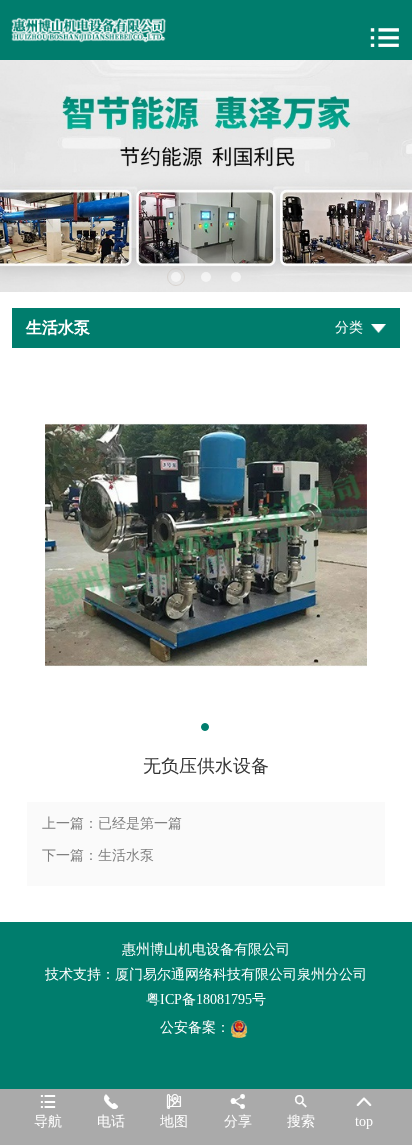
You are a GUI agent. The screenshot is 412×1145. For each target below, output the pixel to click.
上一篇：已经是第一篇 (112, 823)
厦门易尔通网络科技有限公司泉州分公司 (241, 974)
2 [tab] (206, 277)
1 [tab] (176, 277)
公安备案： (195, 1027)
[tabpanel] (206, 176)
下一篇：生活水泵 (98, 855)
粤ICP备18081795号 (206, 999)
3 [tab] (236, 277)
